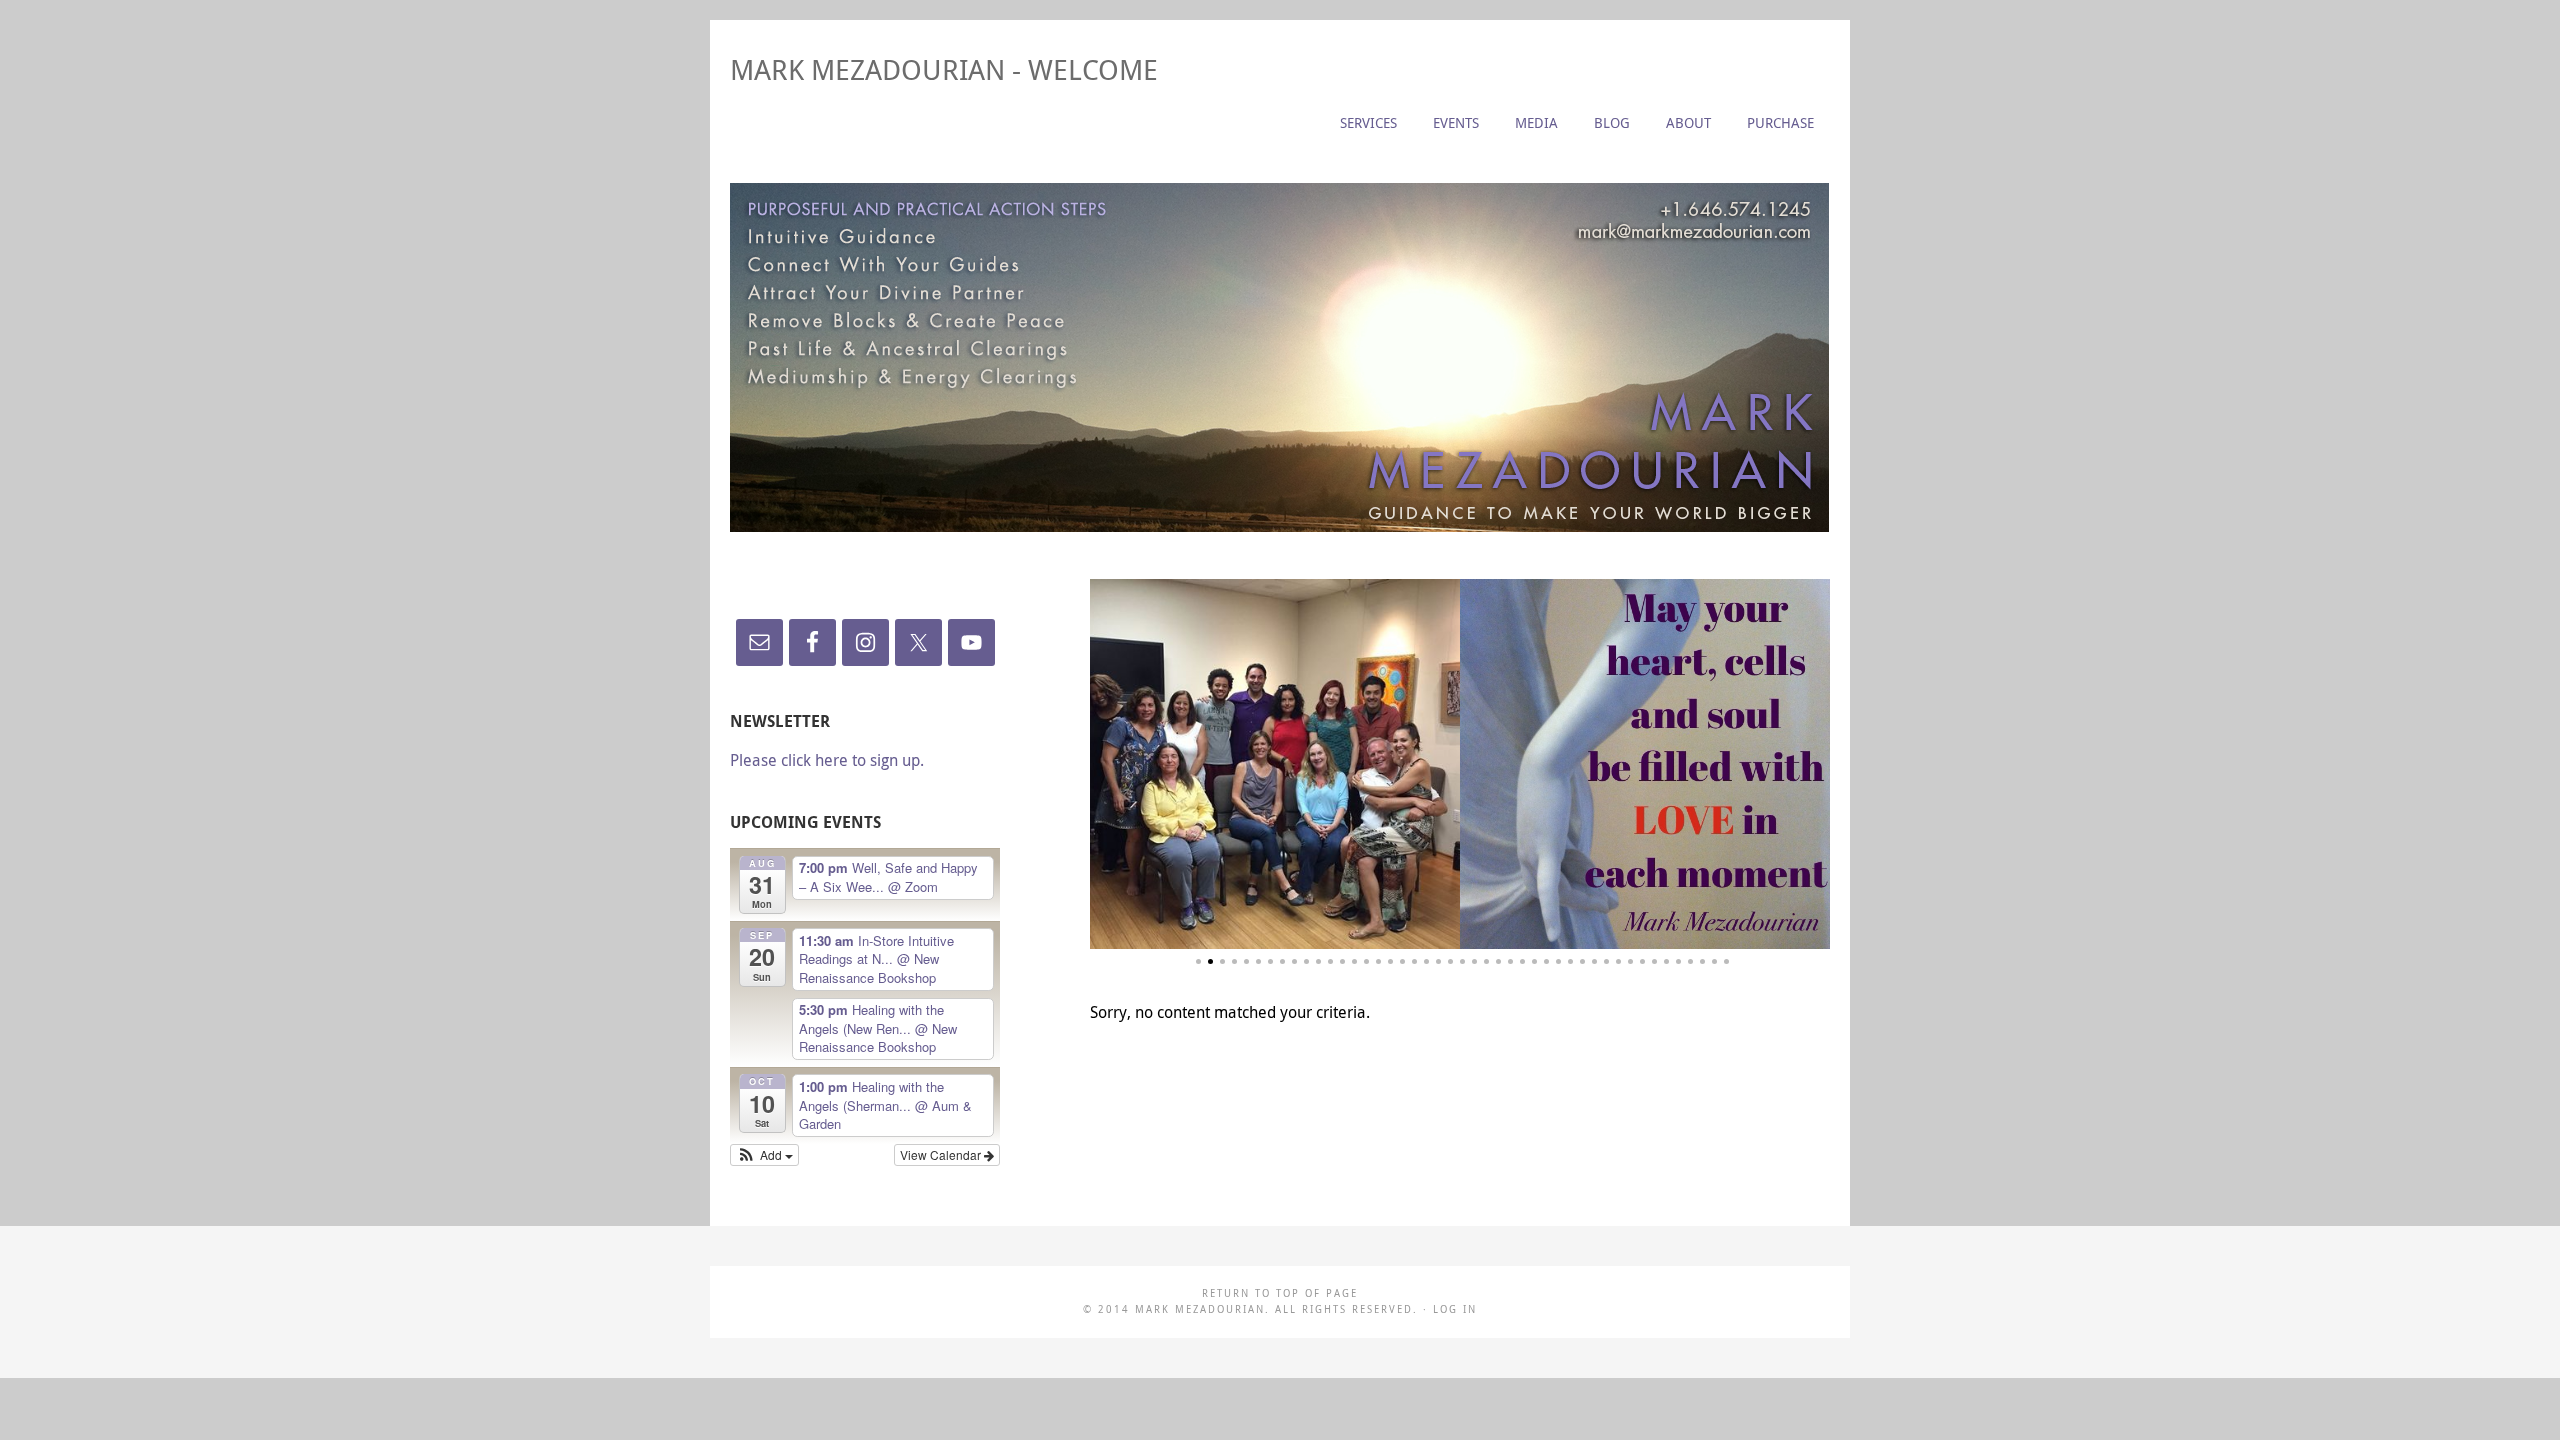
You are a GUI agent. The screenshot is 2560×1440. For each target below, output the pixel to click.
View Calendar (942, 1154)
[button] (764, 1155)
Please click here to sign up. (827, 760)
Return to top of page (1280, 1293)
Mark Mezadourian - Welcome (944, 69)
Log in (1455, 1309)
